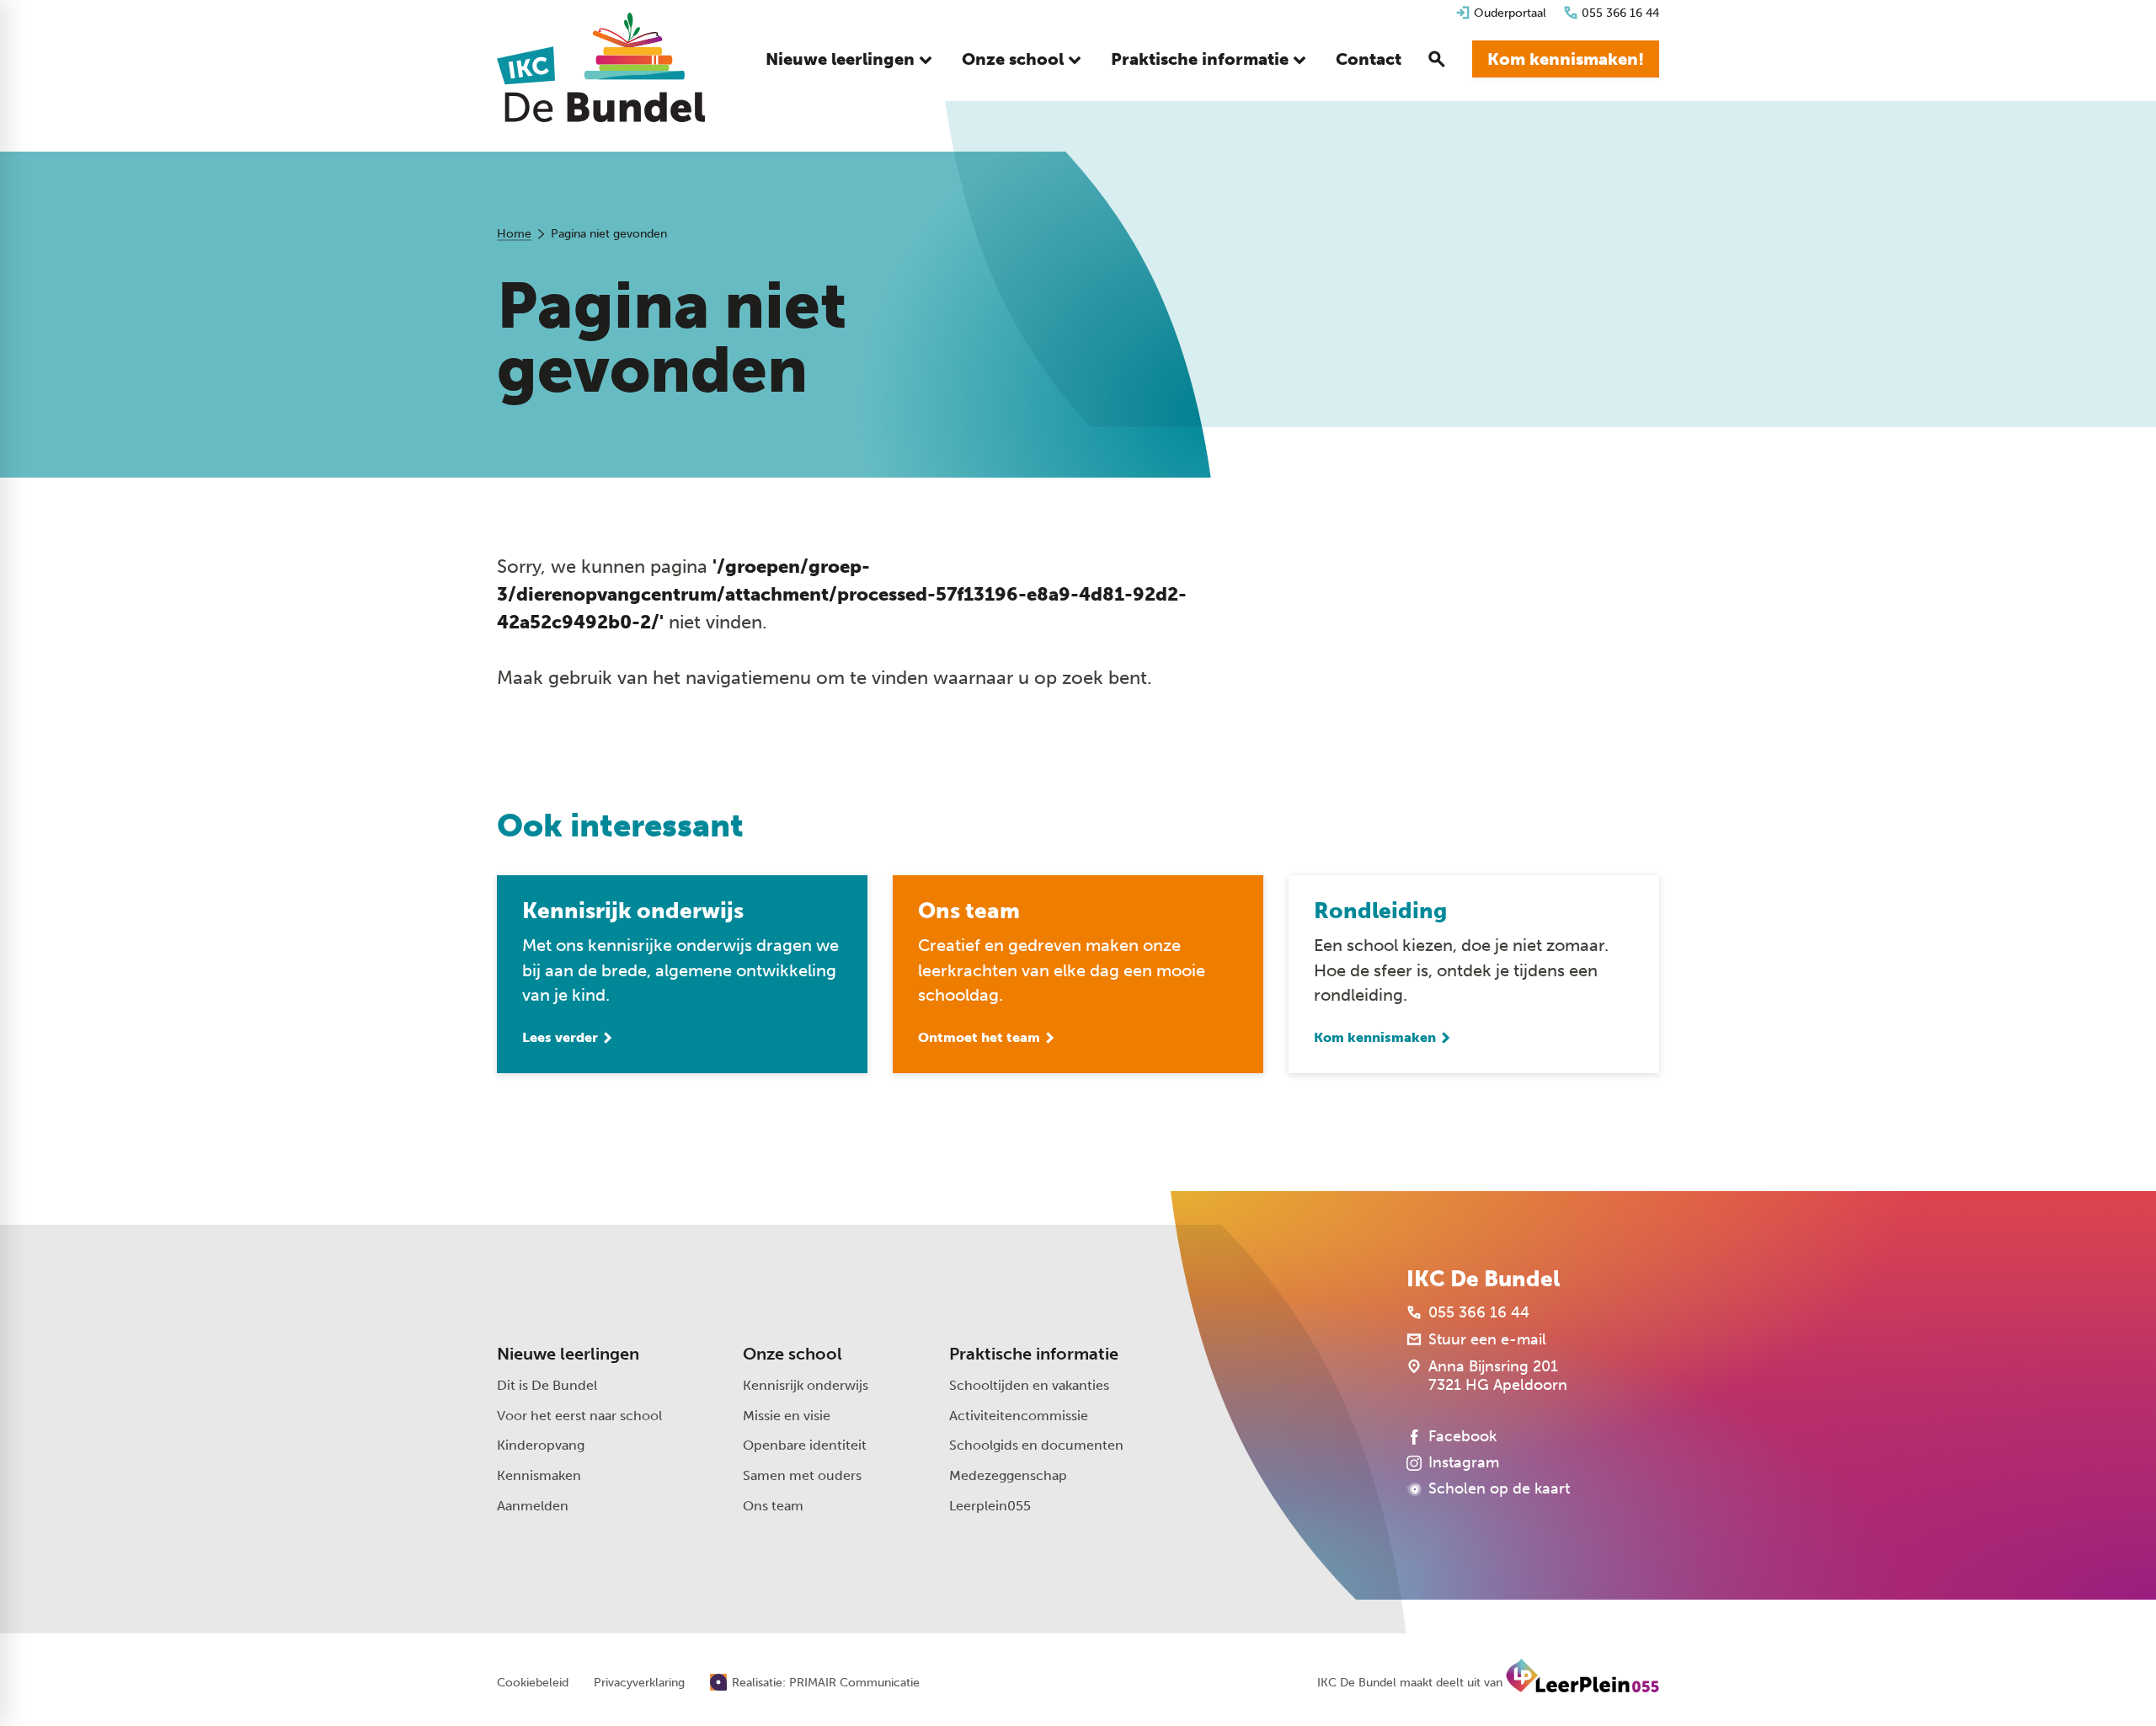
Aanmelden (533, 1506)
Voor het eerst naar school (579, 1416)
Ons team (773, 1506)
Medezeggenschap (1008, 1475)
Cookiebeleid (533, 1683)
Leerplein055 (990, 1506)
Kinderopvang (541, 1445)
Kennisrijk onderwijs (806, 1385)
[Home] (601, 67)
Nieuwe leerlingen (568, 1354)
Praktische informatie (1034, 1354)
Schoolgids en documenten (1036, 1445)
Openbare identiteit (805, 1445)
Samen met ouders (802, 1475)
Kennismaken (539, 1475)
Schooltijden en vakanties (1029, 1385)
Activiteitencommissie (1019, 1416)
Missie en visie (787, 1416)
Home (514, 234)
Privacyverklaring (639, 1683)
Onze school (792, 1354)
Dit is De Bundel (547, 1385)
